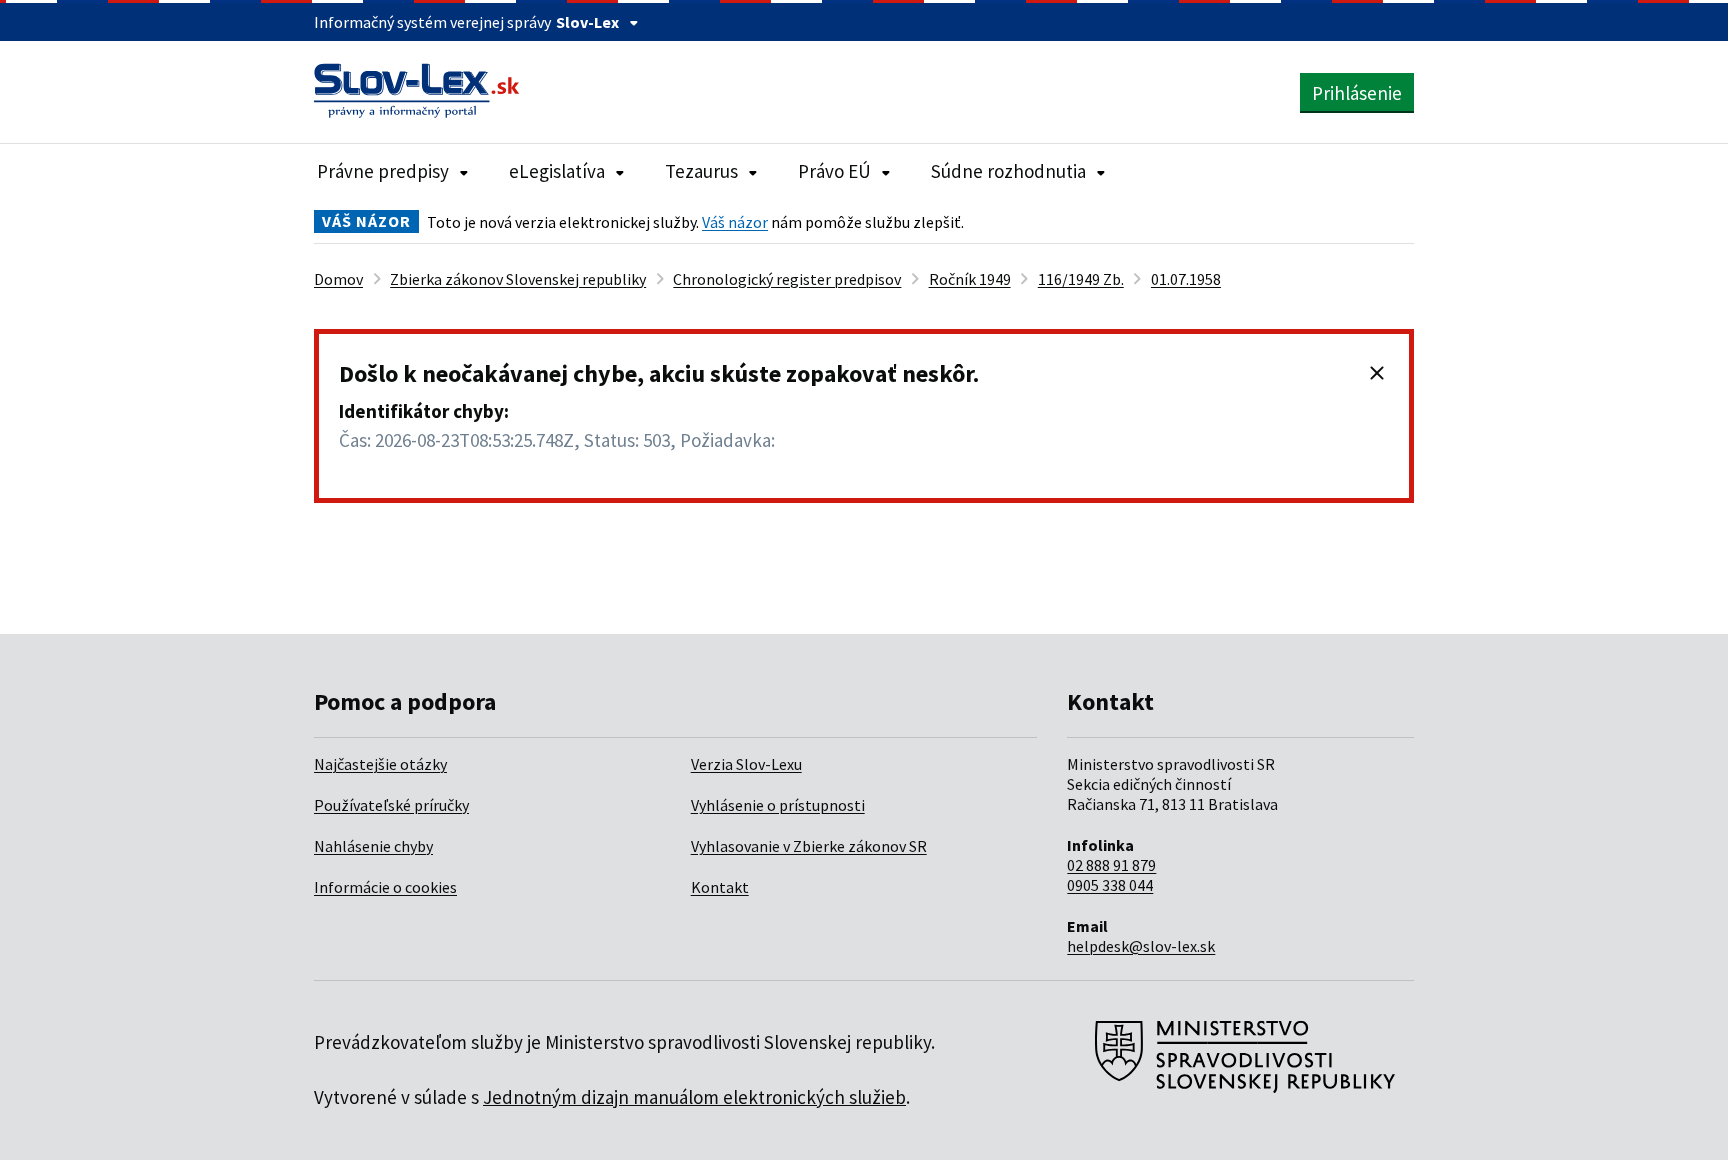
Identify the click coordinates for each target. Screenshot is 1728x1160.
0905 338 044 (1110, 885)
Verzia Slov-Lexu (746, 764)
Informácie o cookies (385, 887)
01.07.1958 (1186, 279)
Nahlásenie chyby (373, 846)
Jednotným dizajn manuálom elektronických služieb (694, 1097)
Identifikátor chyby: (424, 411)
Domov (338, 279)
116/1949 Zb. (1081, 279)
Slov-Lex (587, 22)
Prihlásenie (1357, 93)
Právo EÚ (834, 171)
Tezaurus (701, 171)
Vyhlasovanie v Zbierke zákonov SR (809, 846)
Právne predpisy (383, 171)
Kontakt (720, 887)
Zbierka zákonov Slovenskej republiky (518, 279)
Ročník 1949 (970, 279)
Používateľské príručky (391, 805)
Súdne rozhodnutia (1008, 171)
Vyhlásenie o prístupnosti (778, 805)
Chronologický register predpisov (787, 279)
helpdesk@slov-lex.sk (1141, 946)
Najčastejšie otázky (380, 764)
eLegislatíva (557, 171)
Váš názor (735, 222)
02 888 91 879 (1111, 865)
